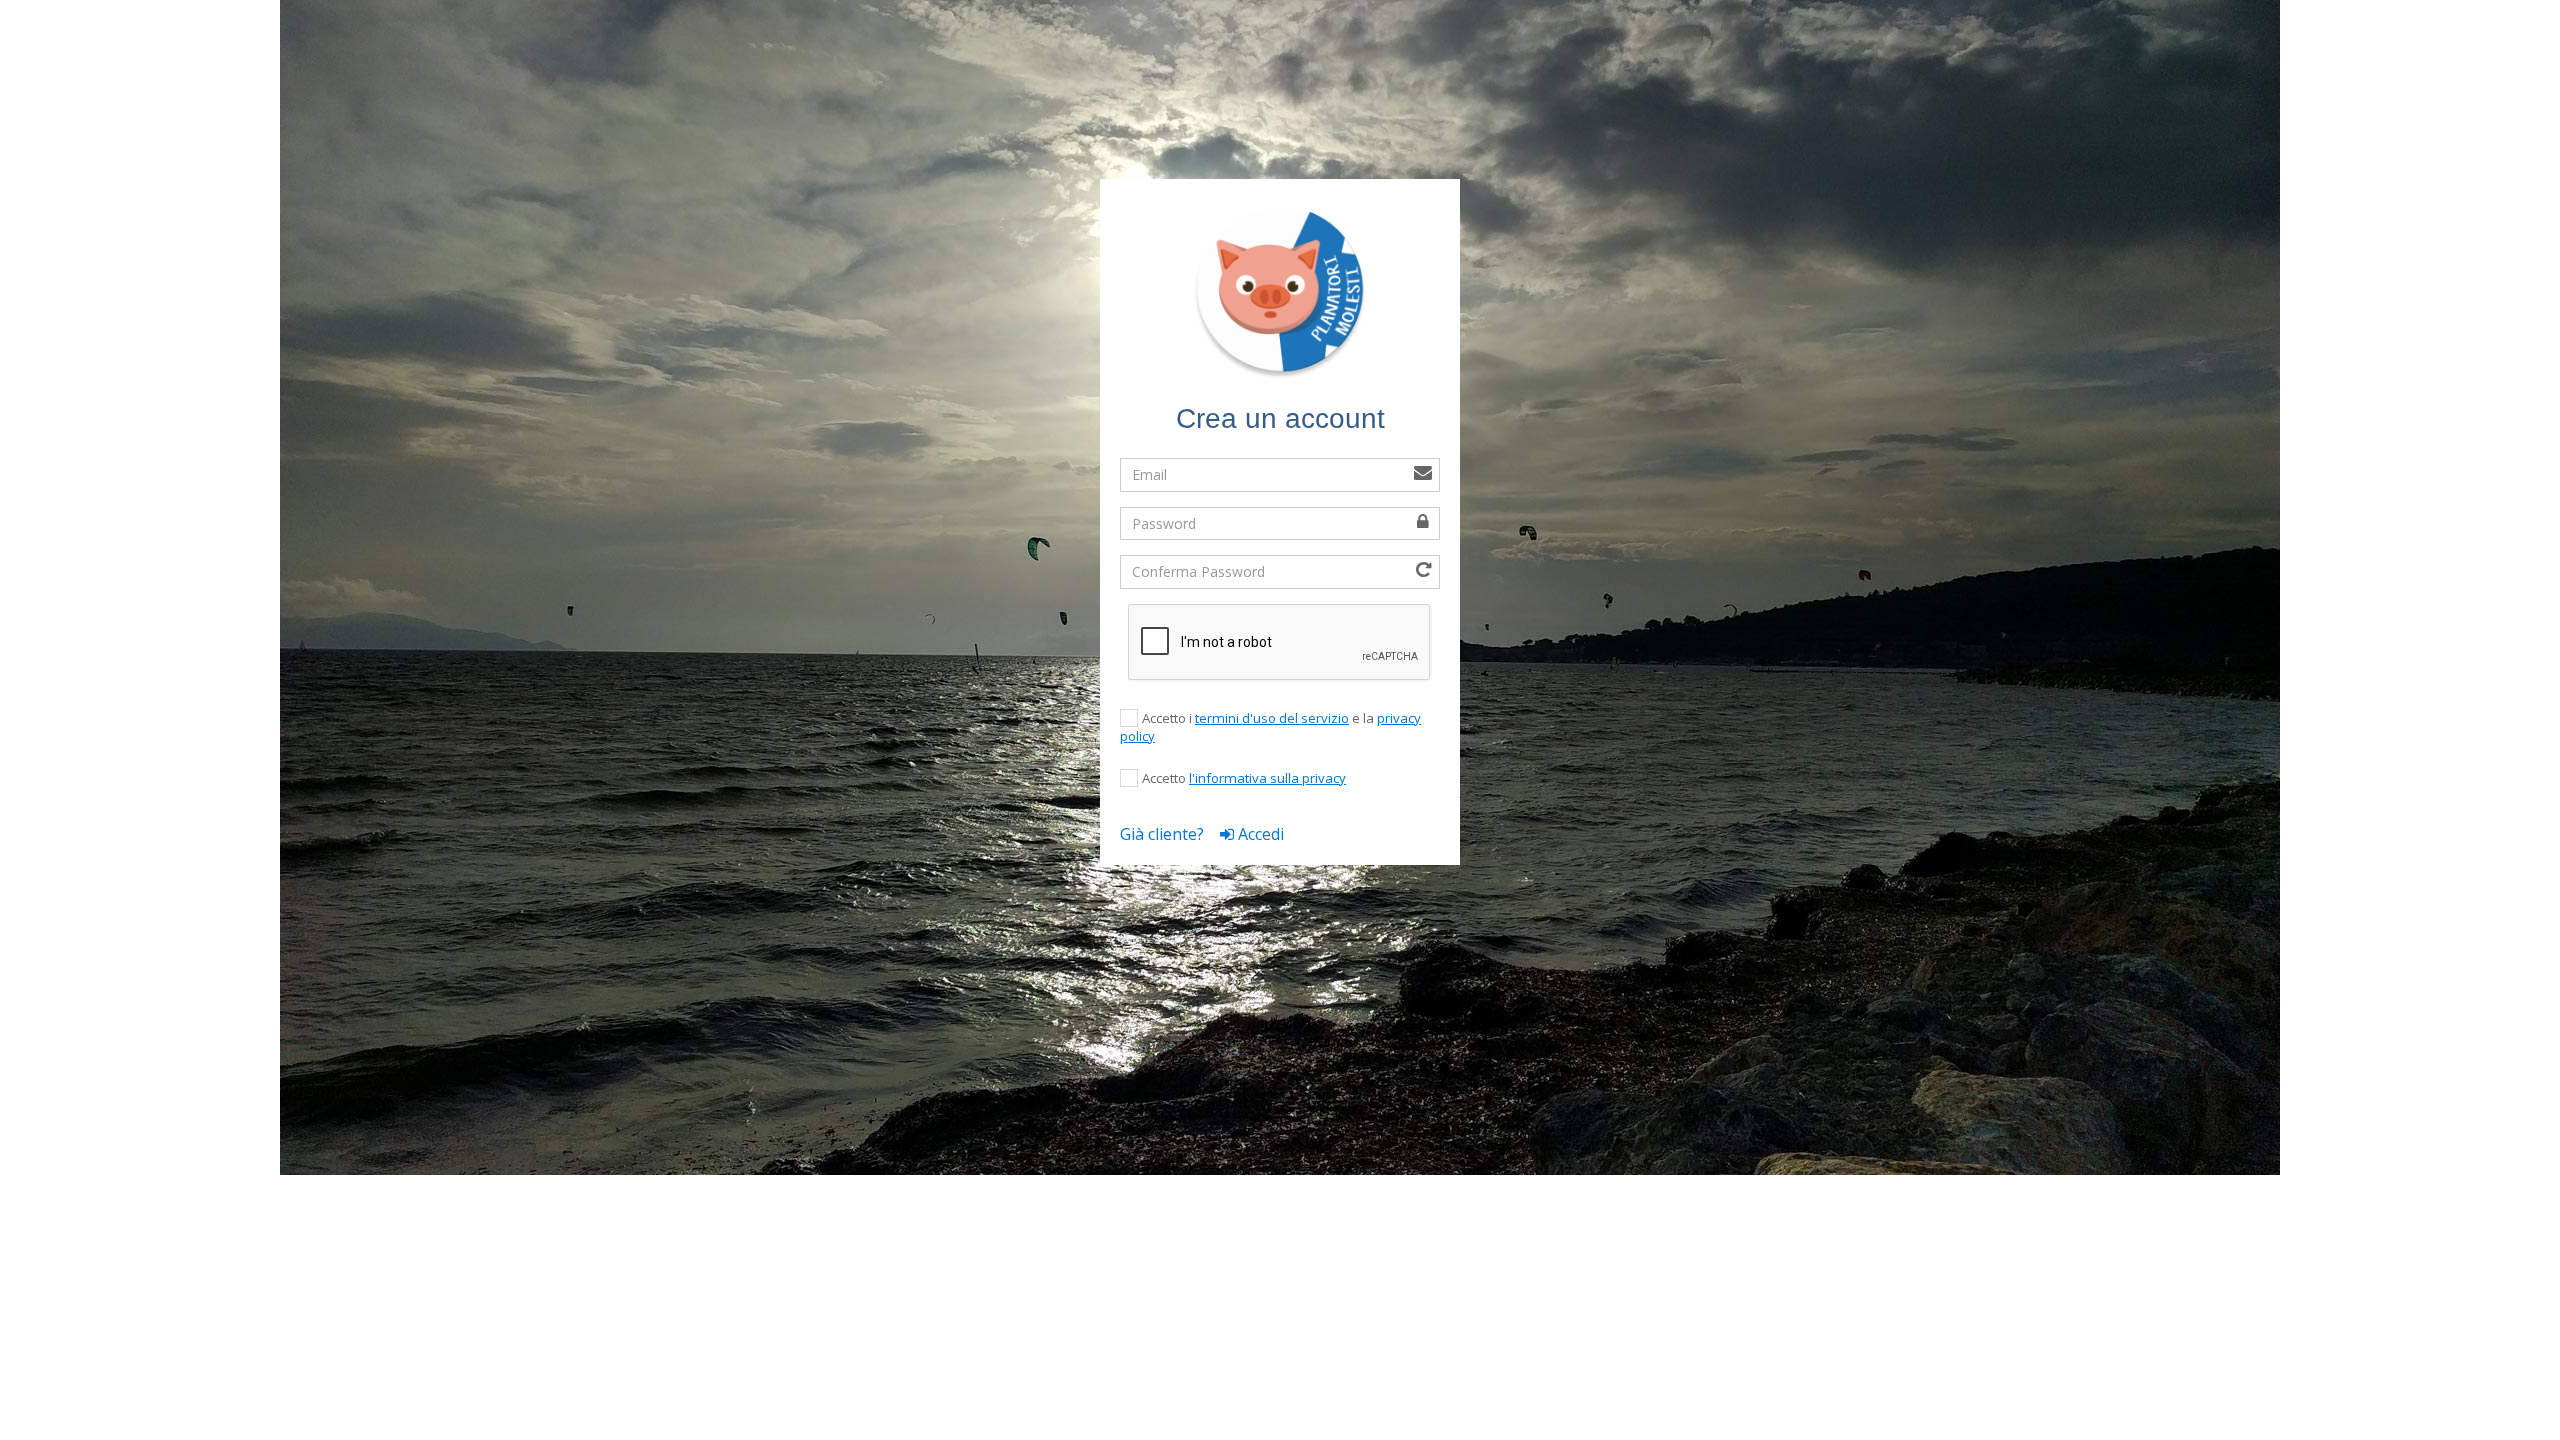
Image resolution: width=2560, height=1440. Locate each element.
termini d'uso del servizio (1272, 718)
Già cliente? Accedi (1202, 834)
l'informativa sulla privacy (1267, 778)
